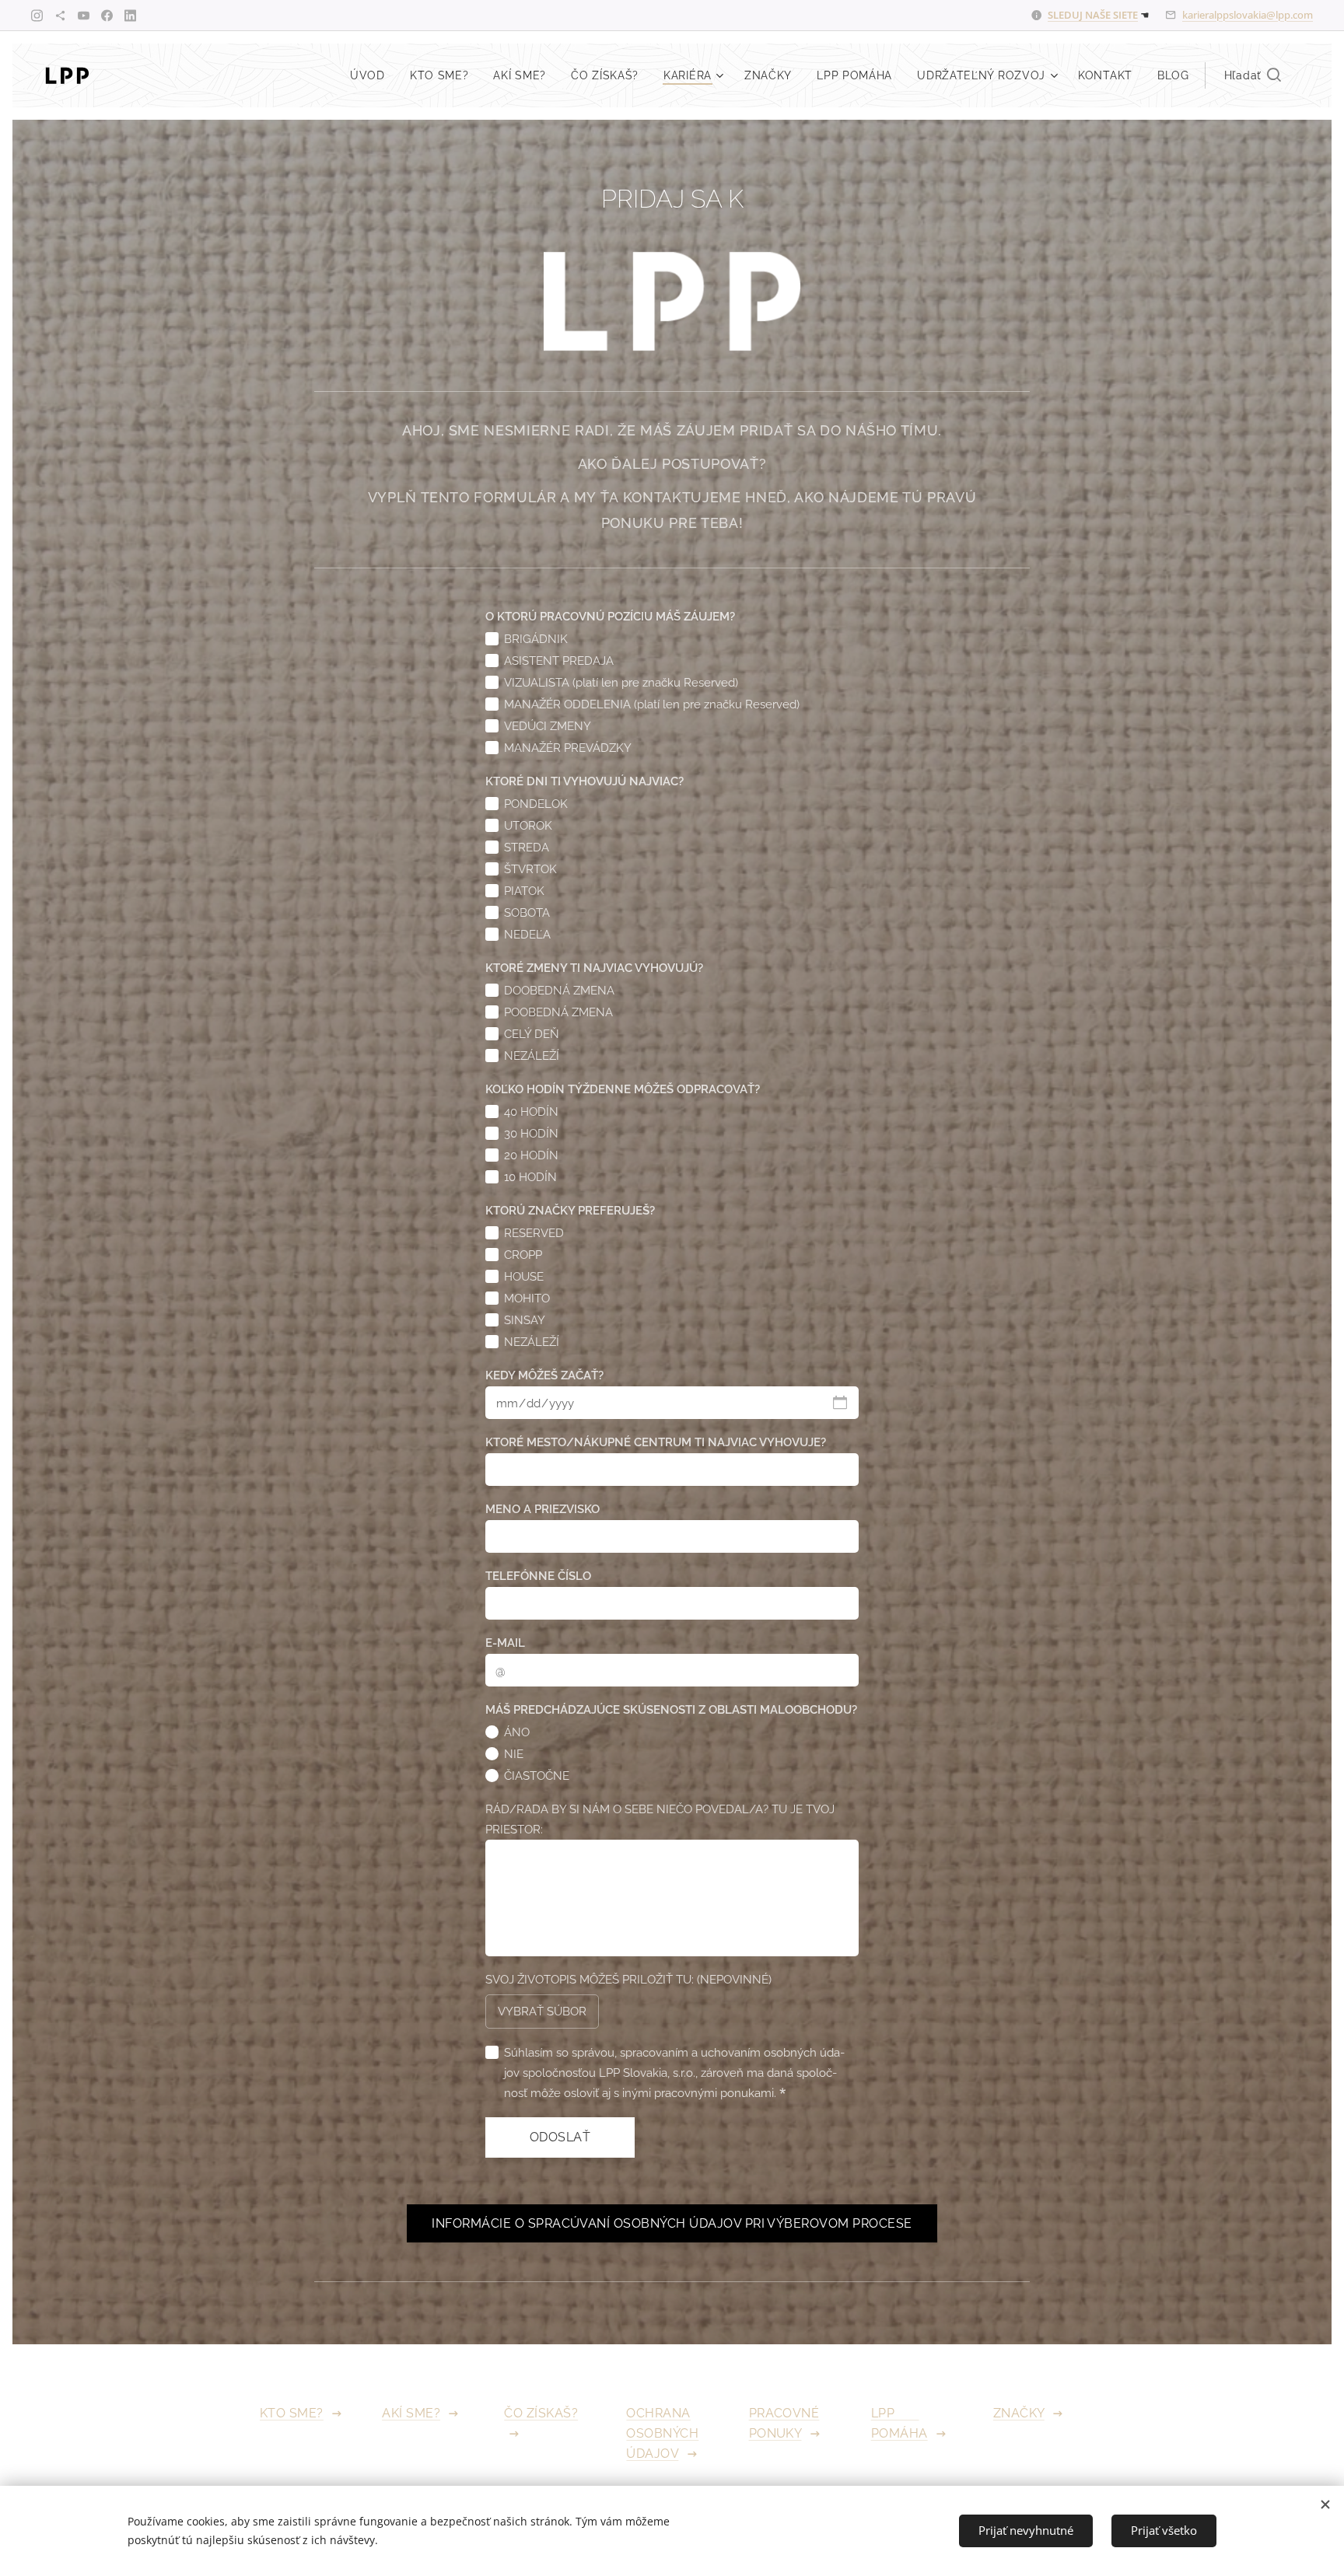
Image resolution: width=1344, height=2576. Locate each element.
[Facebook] (107, 16)
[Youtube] (84, 16)
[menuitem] (372, 75)
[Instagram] (37, 16)
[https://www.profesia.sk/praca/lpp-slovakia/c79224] (60, 16)
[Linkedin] (130, 16)
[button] (1253, 75)
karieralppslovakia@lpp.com (1248, 15)
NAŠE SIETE (1111, 15)
